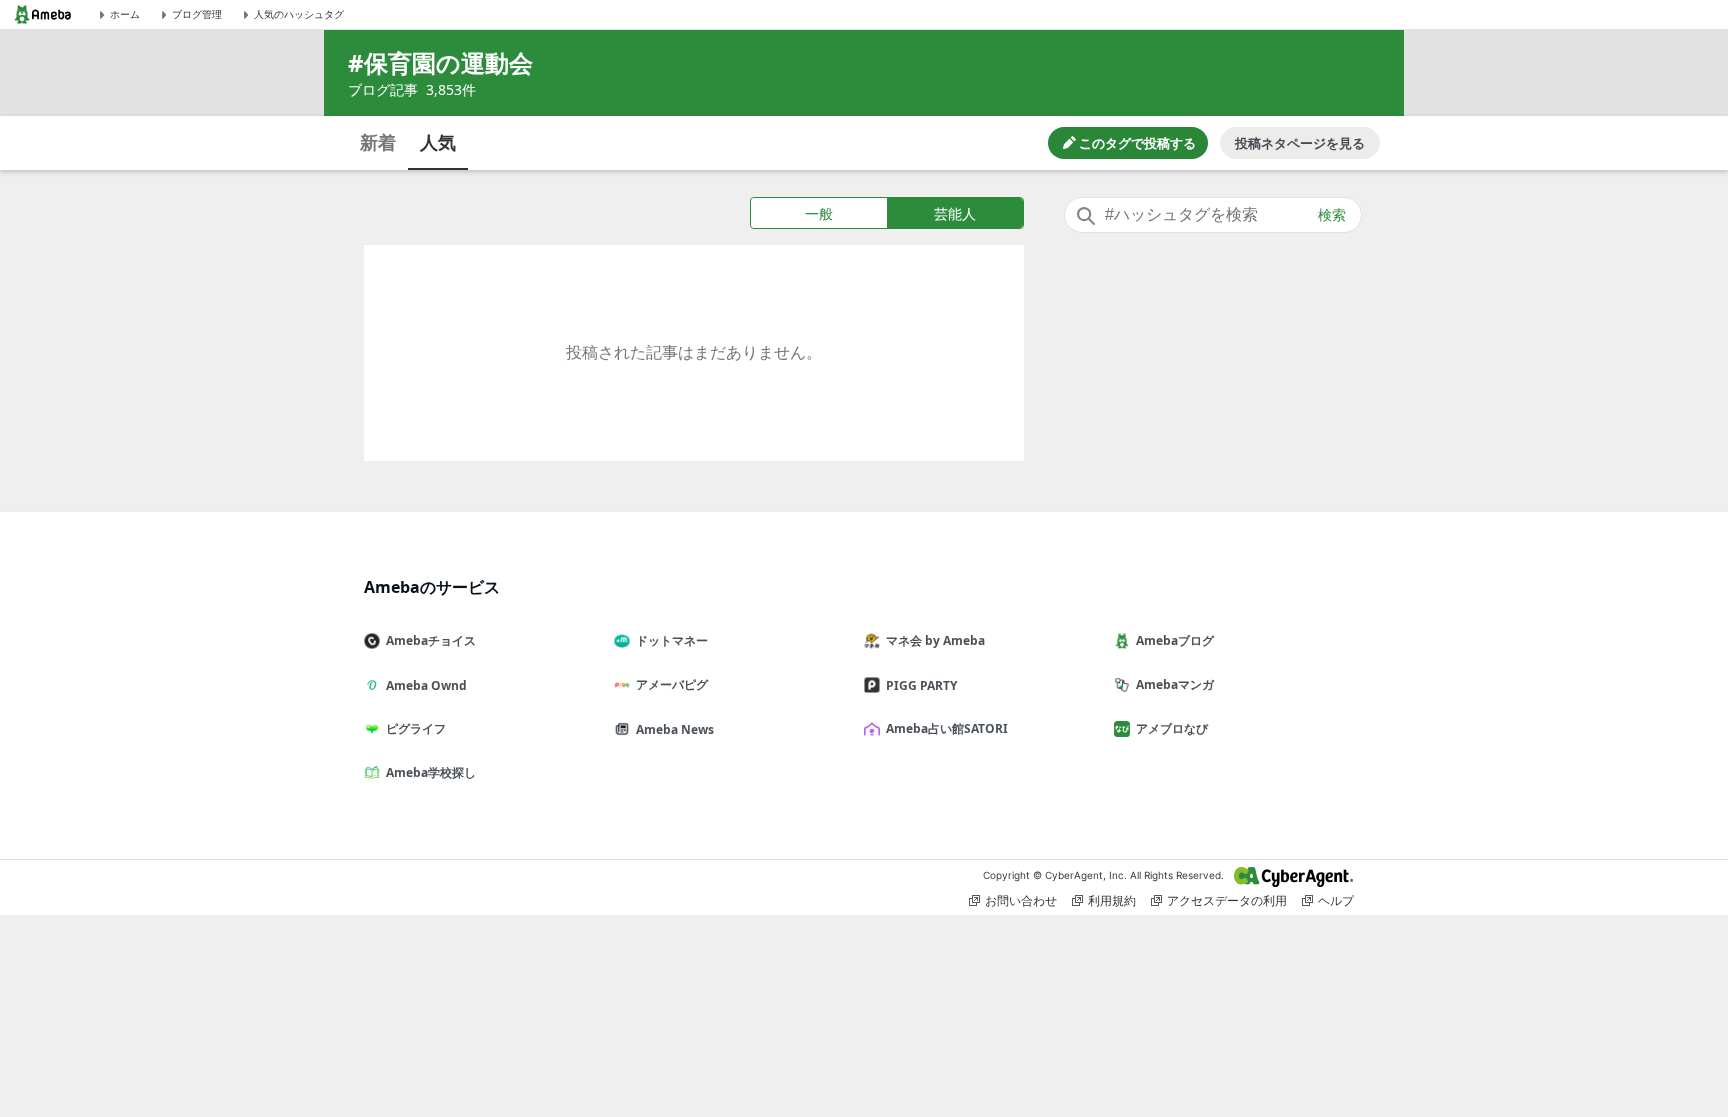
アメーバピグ (672, 684)
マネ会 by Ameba (935, 640)
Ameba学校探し (431, 772)
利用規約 (1112, 900)
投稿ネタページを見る (1300, 143)
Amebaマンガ (1175, 684)
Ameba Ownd (426, 685)
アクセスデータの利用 (1227, 900)
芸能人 (955, 213)
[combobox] (1213, 215)
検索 (1332, 215)
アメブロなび (1172, 728)
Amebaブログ (1175, 640)
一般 (819, 213)
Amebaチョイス (431, 640)
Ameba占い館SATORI (947, 728)
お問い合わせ (1021, 900)
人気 (438, 142)
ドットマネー (672, 640)
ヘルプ (1336, 900)
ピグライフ (416, 728)
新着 (378, 142)
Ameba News (675, 729)
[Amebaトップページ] (43, 14)
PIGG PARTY (921, 685)
